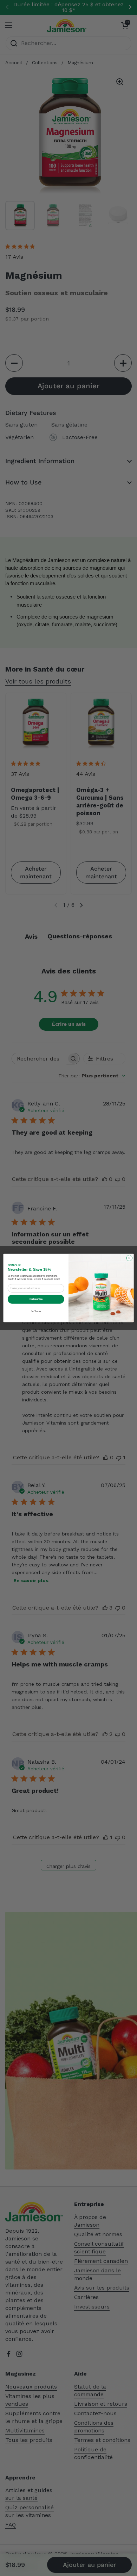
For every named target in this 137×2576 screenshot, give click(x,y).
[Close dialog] (129, 1258)
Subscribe (36, 1299)
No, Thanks (36, 1311)
